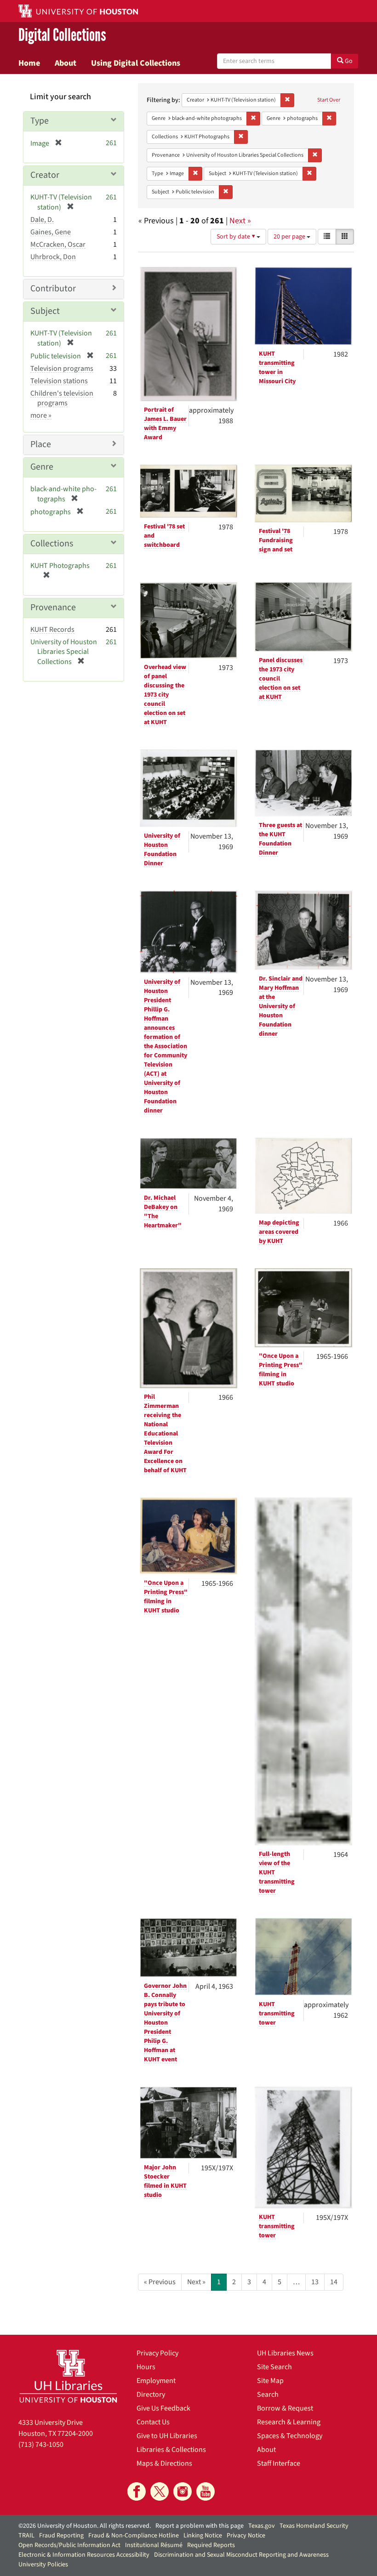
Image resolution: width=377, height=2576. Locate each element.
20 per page (290, 237)
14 (334, 2282)
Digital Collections (62, 35)
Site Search (274, 2367)
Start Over (329, 100)
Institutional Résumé (154, 2545)
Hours (146, 2367)
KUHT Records (52, 630)
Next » (240, 221)
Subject (45, 311)
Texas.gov (262, 2526)
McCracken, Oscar (58, 244)
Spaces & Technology (290, 2436)
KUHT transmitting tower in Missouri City (277, 368)
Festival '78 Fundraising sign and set (276, 540)
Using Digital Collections (136, 63)
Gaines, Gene (51, 232)
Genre (42, 467)
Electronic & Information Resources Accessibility (84, 2555)
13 (315, 2282)
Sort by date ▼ (237, 237)
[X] (160, 2491)
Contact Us (153, 2422)
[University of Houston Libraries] (68, 2376)
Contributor (53, 289)
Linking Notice (203, 2536)
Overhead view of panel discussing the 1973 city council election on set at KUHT (165, 695)
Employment (156, 2381)
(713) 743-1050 (41, 2445)
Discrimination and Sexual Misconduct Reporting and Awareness (241, 2555)
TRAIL (26, 2536)
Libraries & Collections (171, 2450)
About (66, 63)
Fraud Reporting (61, 2536)
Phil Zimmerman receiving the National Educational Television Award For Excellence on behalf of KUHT (165, 1434)
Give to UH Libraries (167, 2436)
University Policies (43, 2565)
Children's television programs (62, 398)
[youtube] (206, 2491)
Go (348, 61)
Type (40, 121)
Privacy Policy (157, 2353)
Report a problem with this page (200, 2526)
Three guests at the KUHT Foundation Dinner (280, 839)
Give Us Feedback (163, 2408)
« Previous (160, 2282)
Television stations (59, 381)
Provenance (53, 607)
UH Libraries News (285, 2353)
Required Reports (211, 2545)
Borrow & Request (285, 2408)
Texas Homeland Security (314, 2526)
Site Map (270, 2381)
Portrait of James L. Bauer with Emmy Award (165, 424)
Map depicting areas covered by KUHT (279, 1232)
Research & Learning (289, 2422)
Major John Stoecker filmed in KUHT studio (165, 2181)
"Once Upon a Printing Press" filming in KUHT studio (281, 1370)
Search (268, 2394)
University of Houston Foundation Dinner (162, 850)
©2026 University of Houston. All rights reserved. (85, 2526)
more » (41, 415)
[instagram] (183, 2491)
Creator (45, 175)
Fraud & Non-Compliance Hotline (134, 2536)
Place (41, 444)
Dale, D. (42, 220)
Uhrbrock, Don (53, 257)
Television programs (62, 369)
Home (29, 63)
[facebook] (137, 2491)
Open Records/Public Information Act (69, 2545)
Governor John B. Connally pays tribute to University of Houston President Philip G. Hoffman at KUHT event (165, 2023)
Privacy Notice (246, 2536)
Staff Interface (279, 2463)
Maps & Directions (164, 2463)
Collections (52, 544)
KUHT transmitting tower (277, 2014)
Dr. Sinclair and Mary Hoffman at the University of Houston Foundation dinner (281, 1006)
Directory (151, 2394)
